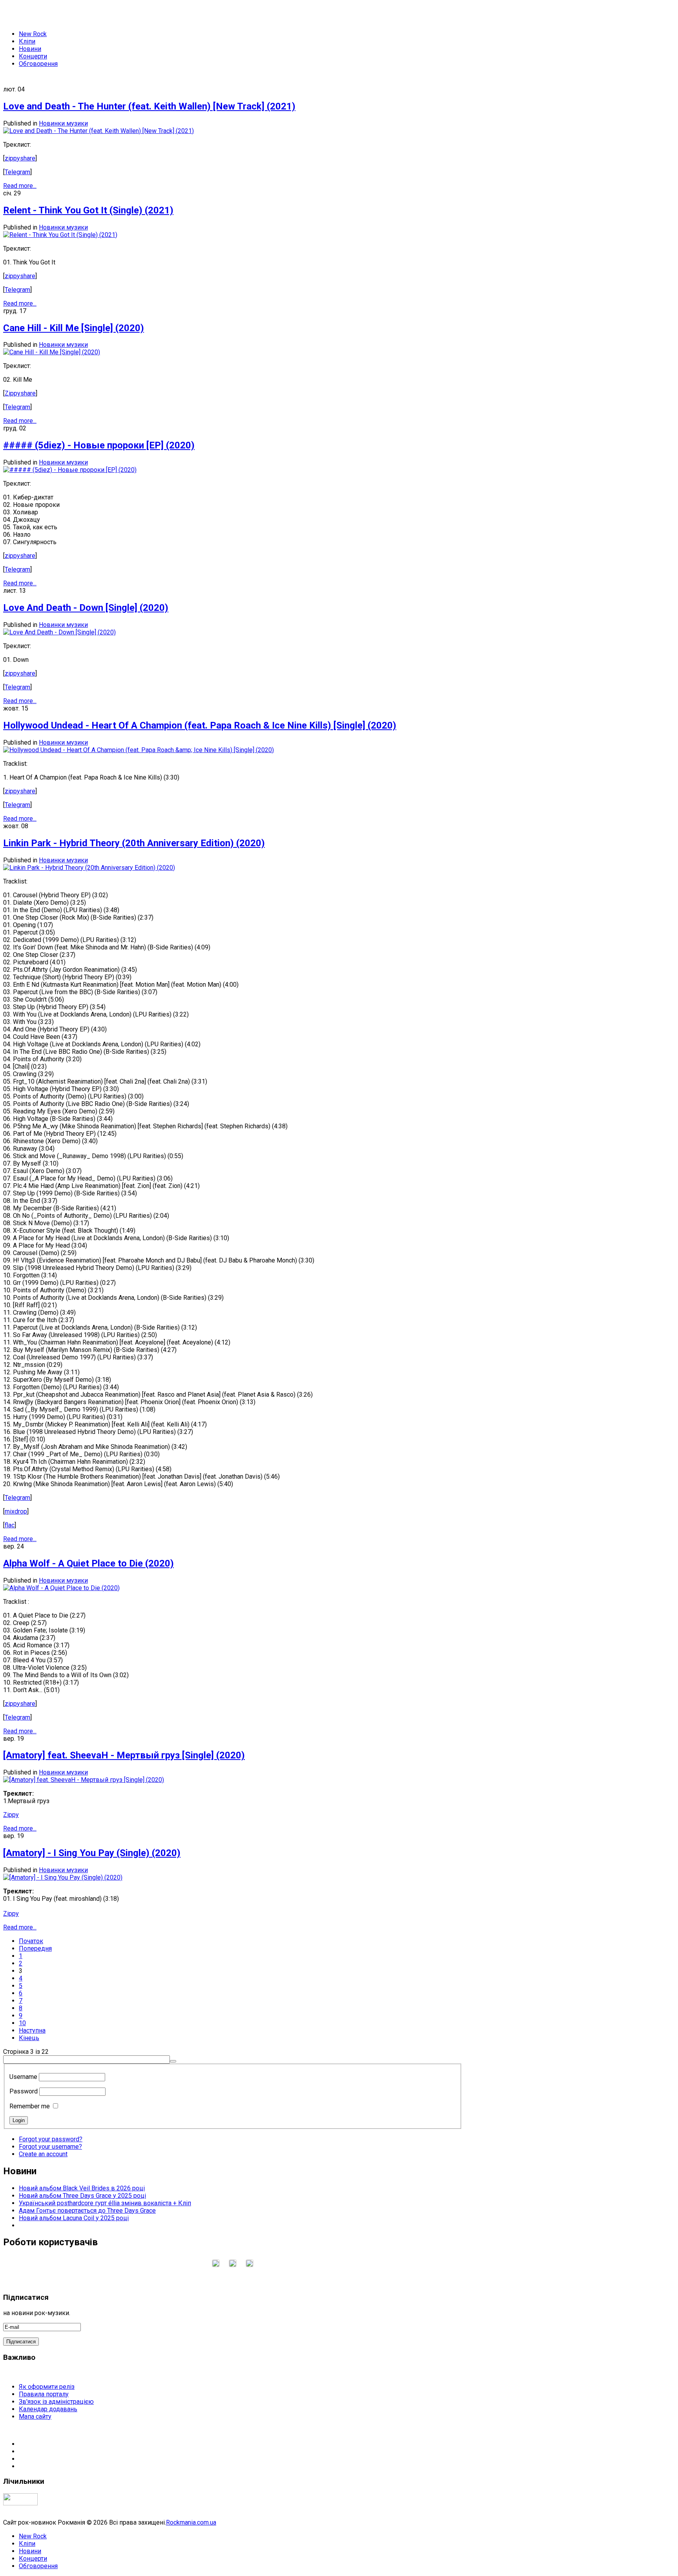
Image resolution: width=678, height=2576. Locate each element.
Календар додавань (48, 2409)
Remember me (30, 2106)
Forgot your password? (51, 2139)
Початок (31, 1941)
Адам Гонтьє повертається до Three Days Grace (87, 2211)
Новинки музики (63, 123)
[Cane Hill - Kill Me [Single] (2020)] (52, 352)
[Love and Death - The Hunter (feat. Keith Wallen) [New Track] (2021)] (98, 131)
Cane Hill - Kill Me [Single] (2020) (74, 328)
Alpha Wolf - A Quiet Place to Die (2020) (88, 1563)
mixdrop (16, 1511)
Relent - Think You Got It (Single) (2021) (88, 210)
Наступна (32, 2030)
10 (22, 2023)
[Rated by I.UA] (20, 2503)
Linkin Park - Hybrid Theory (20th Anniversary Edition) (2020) (134, 843)
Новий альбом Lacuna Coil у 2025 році (74, 2218)
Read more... (20, 186)
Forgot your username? (50, 2147)
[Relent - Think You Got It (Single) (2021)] (60, 235)
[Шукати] (173, 2061)
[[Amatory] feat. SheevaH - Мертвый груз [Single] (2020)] (84, 1780)
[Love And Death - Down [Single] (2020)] (59, 632)
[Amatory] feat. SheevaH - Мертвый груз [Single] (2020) (124, 1755)
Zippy (11, 1815)
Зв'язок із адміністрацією (56, 2402)
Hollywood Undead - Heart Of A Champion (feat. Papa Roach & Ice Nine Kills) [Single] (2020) (200, 725)
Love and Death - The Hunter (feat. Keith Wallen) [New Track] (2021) (149, 106)
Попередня (35, 1948)
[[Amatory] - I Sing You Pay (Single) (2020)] (63, 1877)
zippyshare (20, 158)
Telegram (17, 172)
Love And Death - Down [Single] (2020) (86, 608)
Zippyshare (20, 393)
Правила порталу (44, 2394)
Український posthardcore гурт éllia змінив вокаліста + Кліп (105, 2203)
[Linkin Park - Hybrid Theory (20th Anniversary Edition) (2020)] (89, 868)
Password (24, 2091)
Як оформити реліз (47, 2387)
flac (10, 1525)
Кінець (29, 2038)
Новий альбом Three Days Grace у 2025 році (82, 2196)
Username (23, 2077)
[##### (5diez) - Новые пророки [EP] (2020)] (70, 470)
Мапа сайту (35, 2417)
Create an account (43, 2154)
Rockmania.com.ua (191, 2522)
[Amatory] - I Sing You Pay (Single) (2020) (92, 1853)
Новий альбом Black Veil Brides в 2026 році (82, 2188)
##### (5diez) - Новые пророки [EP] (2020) (99, 445)
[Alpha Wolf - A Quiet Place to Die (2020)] (61, 1588)
